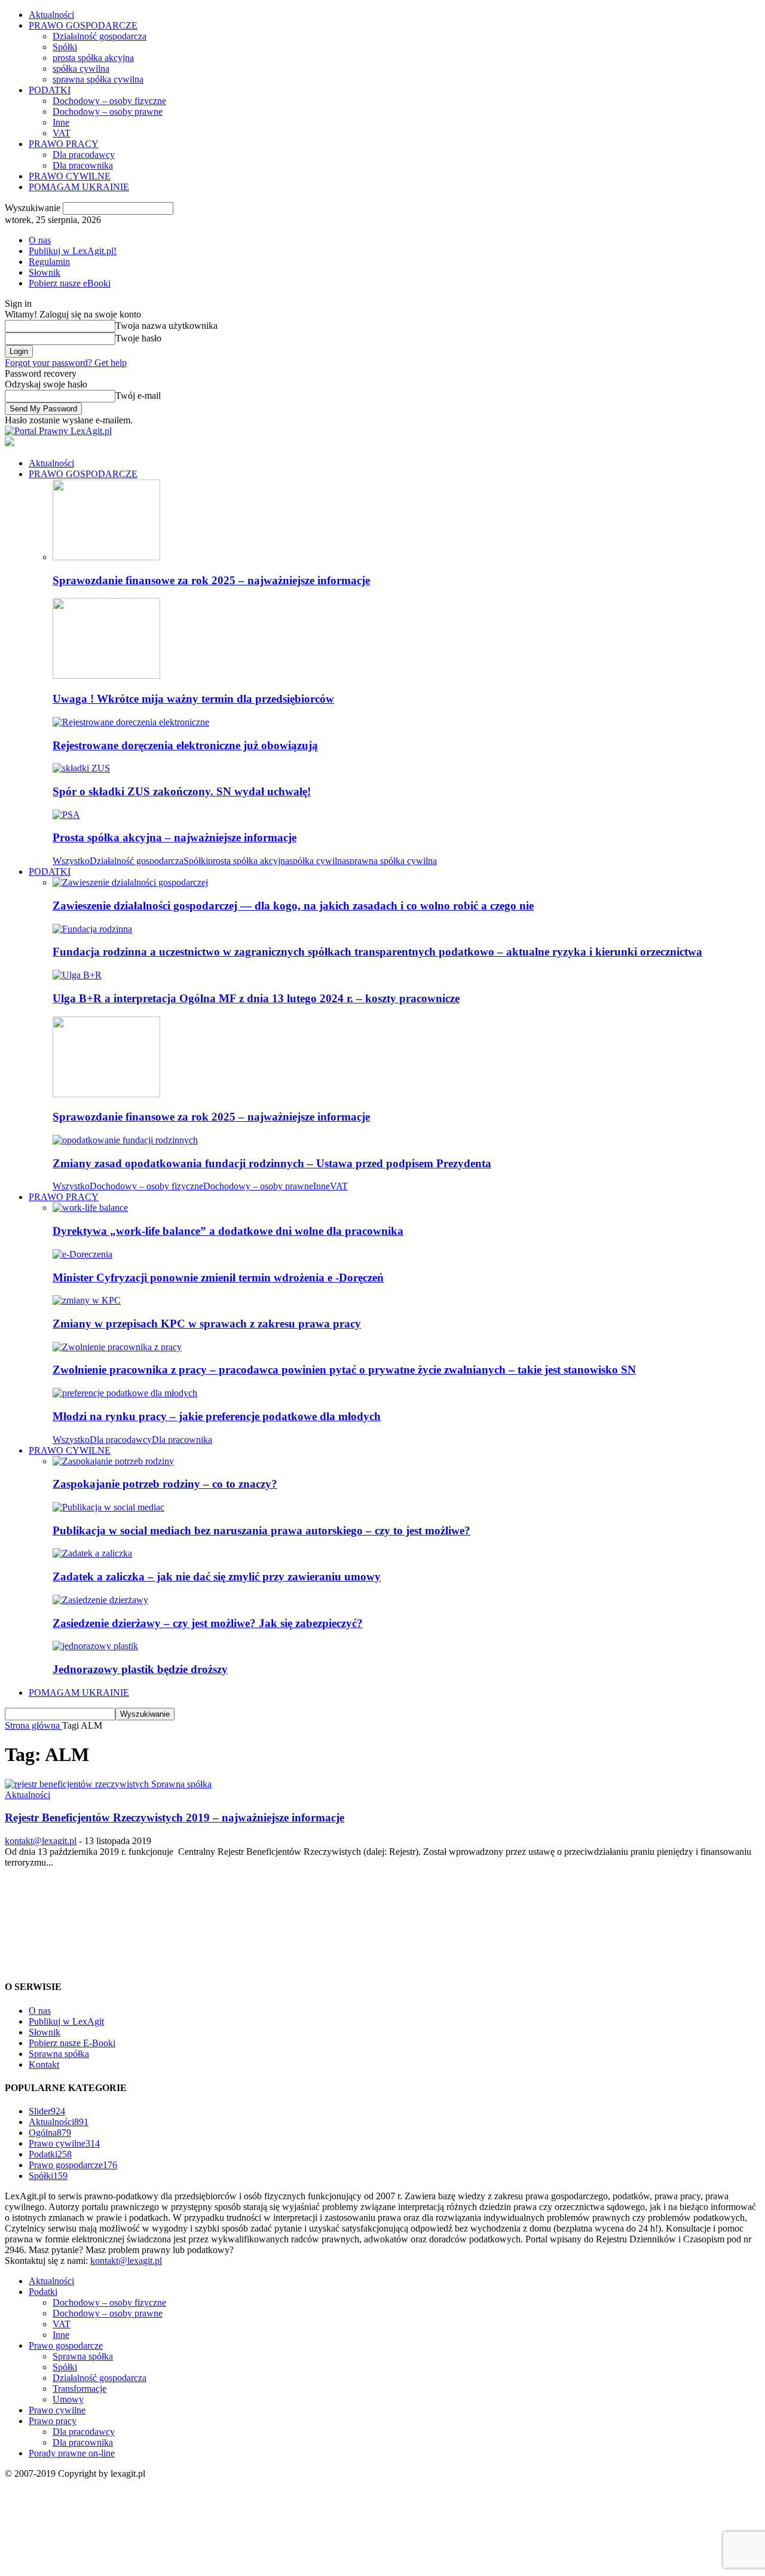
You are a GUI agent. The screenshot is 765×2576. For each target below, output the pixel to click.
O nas (40, 240)
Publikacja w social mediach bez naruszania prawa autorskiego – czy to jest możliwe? (261, 1530)
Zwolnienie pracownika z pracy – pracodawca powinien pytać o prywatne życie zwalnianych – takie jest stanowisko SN (344, 1370)
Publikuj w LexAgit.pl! (73, 251)
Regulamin (49, 262)
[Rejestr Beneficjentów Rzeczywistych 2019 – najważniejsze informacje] (108, 1784)
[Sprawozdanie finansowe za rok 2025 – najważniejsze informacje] (106, 557)
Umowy (68, 2399)
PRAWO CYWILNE (70, 176)
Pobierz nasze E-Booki (72, 2043)
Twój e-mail (138, 396)
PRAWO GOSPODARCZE (83, 25)
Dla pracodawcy (84, 155)
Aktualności (51, 15)
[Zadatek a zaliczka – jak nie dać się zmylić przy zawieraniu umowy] (92, 1553)
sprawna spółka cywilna (98, 79)
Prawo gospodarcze (73, 2165)
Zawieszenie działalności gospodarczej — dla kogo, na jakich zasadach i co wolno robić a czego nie (293, 906)
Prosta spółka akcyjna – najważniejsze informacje (175, 837)
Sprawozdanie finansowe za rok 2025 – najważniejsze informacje (211, 580)
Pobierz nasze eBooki (70, 283)
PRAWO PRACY (64, 144)
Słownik (45, 272)
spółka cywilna (81, 68)
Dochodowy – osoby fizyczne (109, 101)
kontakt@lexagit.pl (41, 1841)
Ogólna (50, 2133)
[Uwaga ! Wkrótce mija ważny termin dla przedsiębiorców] (106, 675)
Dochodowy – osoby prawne (108, 112)
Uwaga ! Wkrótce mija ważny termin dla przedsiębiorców (193, 699)
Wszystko (71, 861)
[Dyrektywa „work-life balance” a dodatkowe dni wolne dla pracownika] (90, 1208)
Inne (61, 122)
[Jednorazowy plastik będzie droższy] (95, 1646)
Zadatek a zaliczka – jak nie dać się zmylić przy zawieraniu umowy (217, 1577)
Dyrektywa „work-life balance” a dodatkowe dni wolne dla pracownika (228, 1231)
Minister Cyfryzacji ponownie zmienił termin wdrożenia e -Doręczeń (218, 1278)
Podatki (50, 2154)
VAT (62, 133)
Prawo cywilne (64, 2143)
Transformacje (79, 2389)
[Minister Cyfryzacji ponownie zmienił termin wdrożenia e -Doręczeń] (82, 1254)
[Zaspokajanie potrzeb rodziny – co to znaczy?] (113, 1461)
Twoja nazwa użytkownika (166, 326)
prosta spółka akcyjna (93, 58)
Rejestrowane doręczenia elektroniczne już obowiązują (185, 745)
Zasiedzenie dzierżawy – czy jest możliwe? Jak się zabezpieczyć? (208, 1623)
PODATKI (50, 90)
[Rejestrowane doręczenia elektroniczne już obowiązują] (131, 722)
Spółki (65, 47)
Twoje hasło (138, 338)
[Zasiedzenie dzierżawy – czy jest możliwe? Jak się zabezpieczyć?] (100, 1600)
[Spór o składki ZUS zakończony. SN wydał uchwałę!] (81, 768)
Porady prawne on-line (72, 2453)
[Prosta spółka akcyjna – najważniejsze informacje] (66, 815)
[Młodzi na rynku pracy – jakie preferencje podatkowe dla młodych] (125, 1393)
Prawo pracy (53, 2421)
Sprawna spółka (59, 2054)
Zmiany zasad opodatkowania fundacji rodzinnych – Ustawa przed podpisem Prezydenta (272, 1163)
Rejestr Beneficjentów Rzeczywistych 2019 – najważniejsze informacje (175, 1817)
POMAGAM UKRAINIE (79, 187)
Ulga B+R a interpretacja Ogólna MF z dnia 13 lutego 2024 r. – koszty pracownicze (256, 998)
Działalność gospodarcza (100, 36)
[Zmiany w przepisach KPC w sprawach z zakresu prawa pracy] (87, 1300)
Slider (47, 2111)
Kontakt (44, 2064)
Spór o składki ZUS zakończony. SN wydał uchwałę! (182, 791)
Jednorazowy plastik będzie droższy (140, 1669)
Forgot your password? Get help (66, 363)
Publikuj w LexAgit (66, 2021)
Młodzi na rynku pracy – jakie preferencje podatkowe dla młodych (217, 1416)
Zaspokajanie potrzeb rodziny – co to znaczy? (165, 1484)
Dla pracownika (83, 165)
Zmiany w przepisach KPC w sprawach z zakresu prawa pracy (207, 1324)
